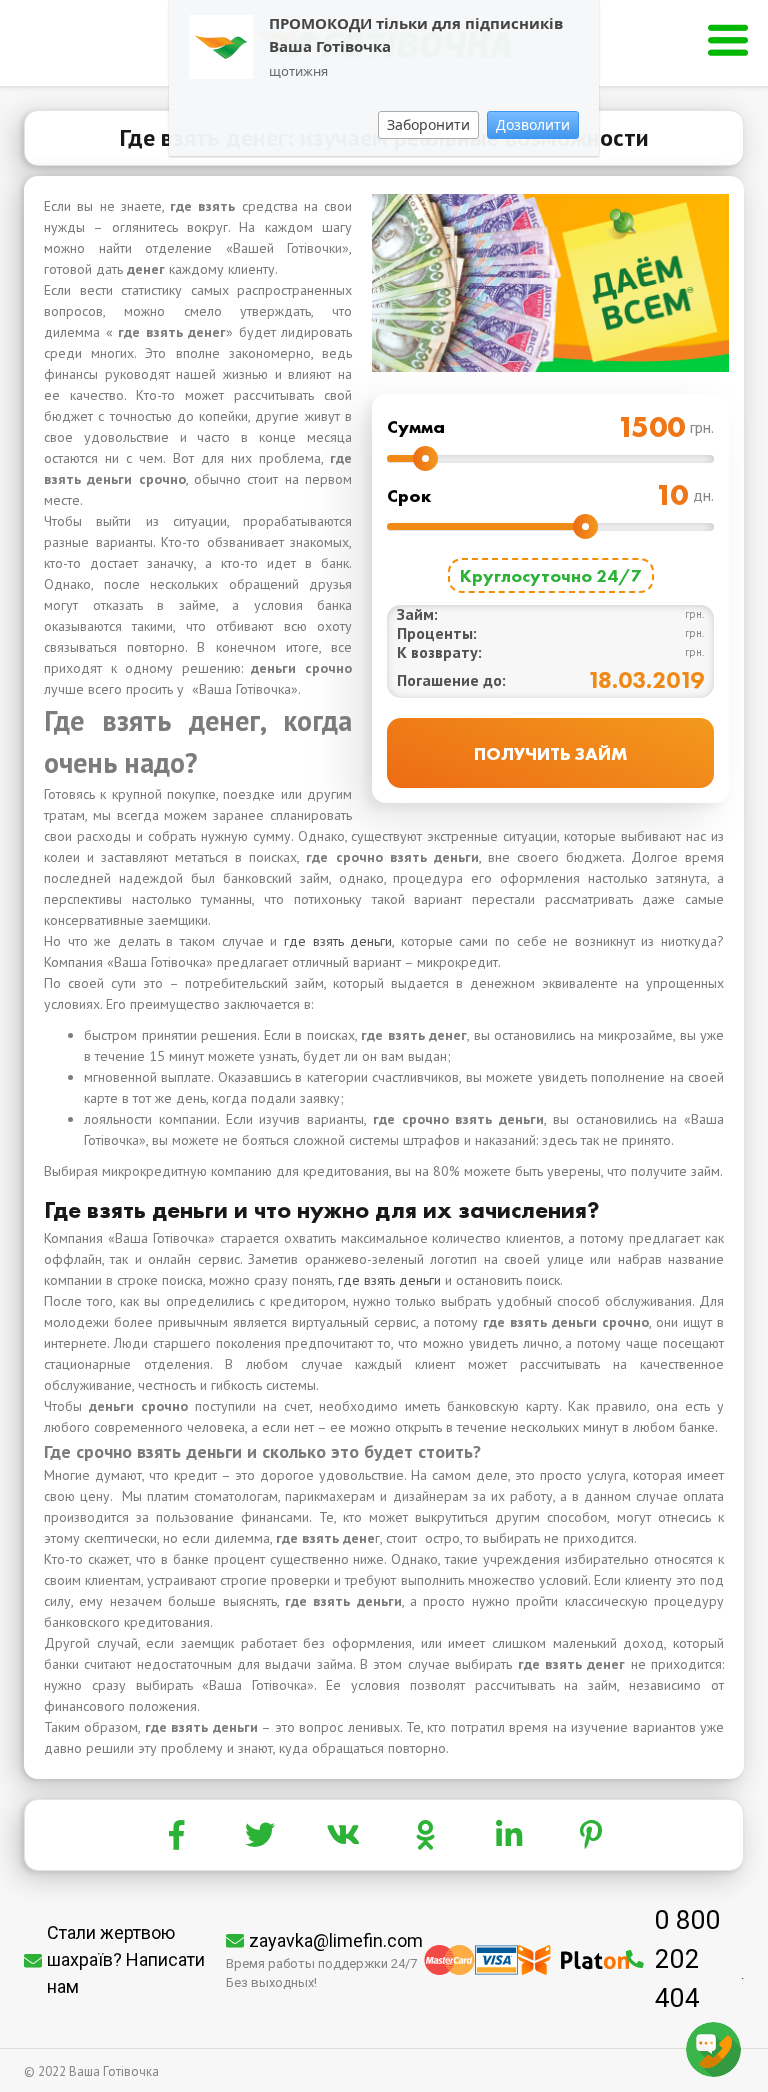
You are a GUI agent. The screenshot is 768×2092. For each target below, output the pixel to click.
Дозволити (533, 124)
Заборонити (428, 124)
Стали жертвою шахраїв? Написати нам (126, 1959)
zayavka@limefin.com (336, 1940)
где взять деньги (338, 941)
